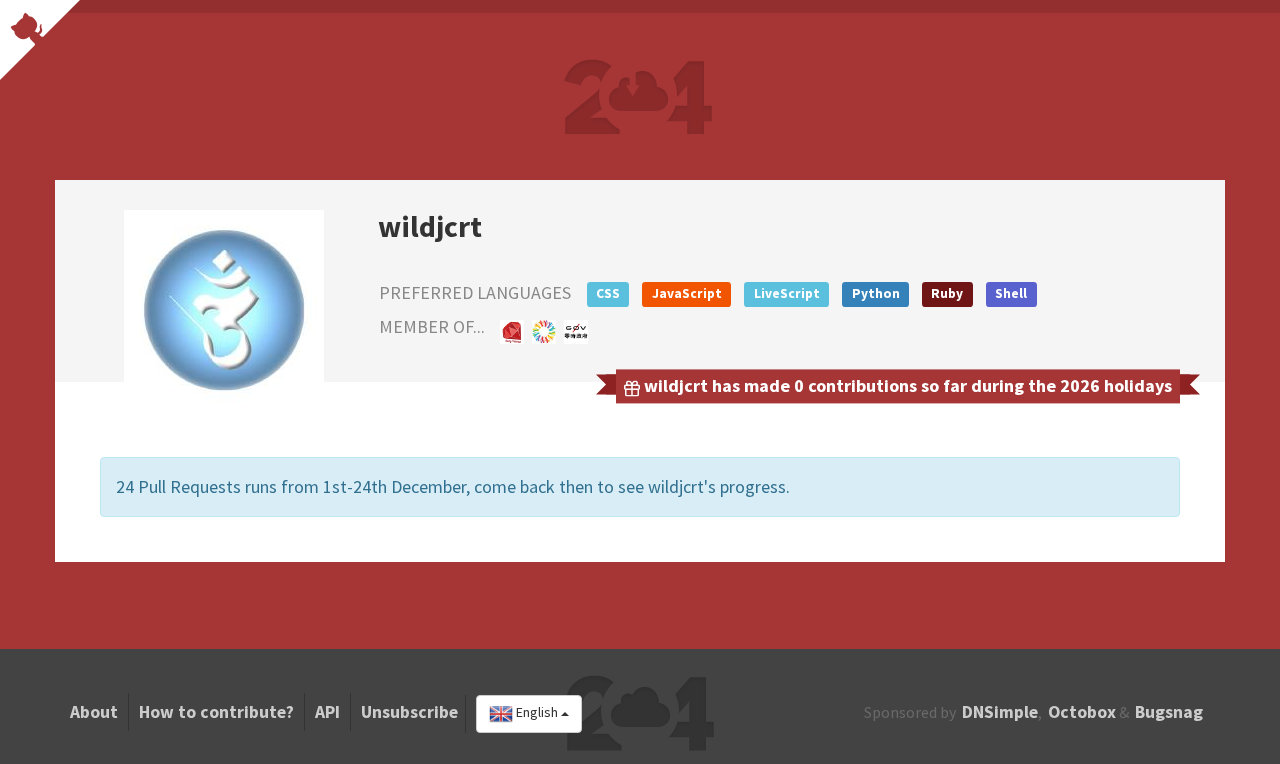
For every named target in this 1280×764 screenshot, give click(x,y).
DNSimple (1000, 712)
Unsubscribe (409, 712)
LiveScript (787, 293)
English (537, 713)
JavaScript (687, 293)
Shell (1011, 293)
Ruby (947, 293)
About (94, 712)
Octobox (1082, 712)
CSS (608, 293)
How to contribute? (216, 712)
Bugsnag (1169, 712)
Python (876, 293)
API (327, 712)
